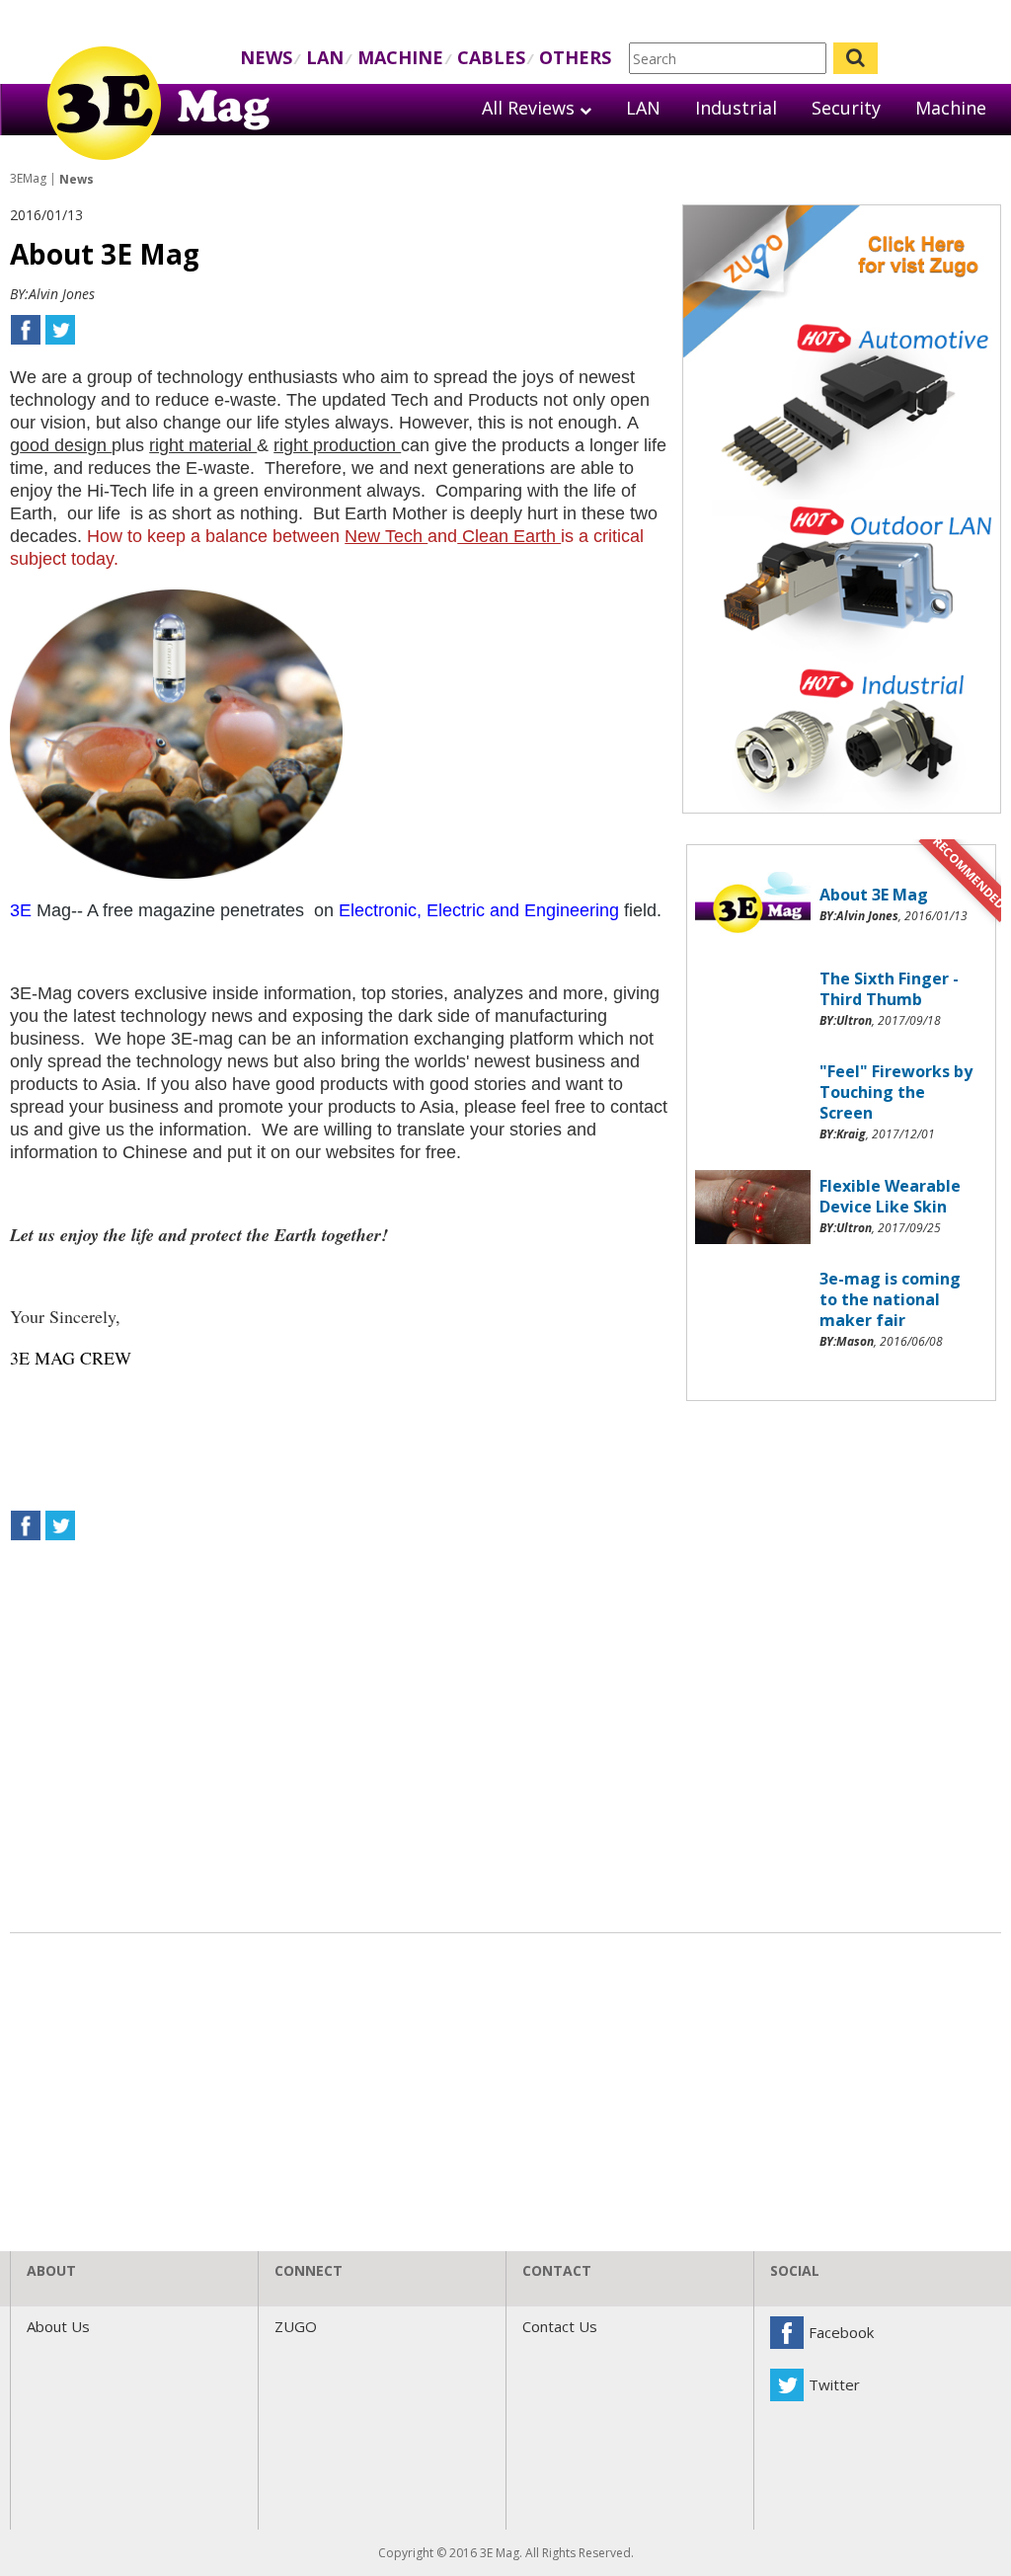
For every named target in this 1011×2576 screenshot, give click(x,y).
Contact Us (560, 2326)
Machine (951, 108)
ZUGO (296, 2326)
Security (846, 108)
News (77, 179)
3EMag (28, 178)
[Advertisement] (842, 1535)
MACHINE (400, 57)
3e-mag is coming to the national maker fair (890, 1299)
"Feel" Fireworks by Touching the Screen (896, 1092)
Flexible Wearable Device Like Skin (890, 1196)
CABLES (491, 57)
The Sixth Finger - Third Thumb (889, 989)
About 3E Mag (874, 895)
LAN (325, 57)
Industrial (736, 108)
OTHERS (575, 57)
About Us (58, 2326)
